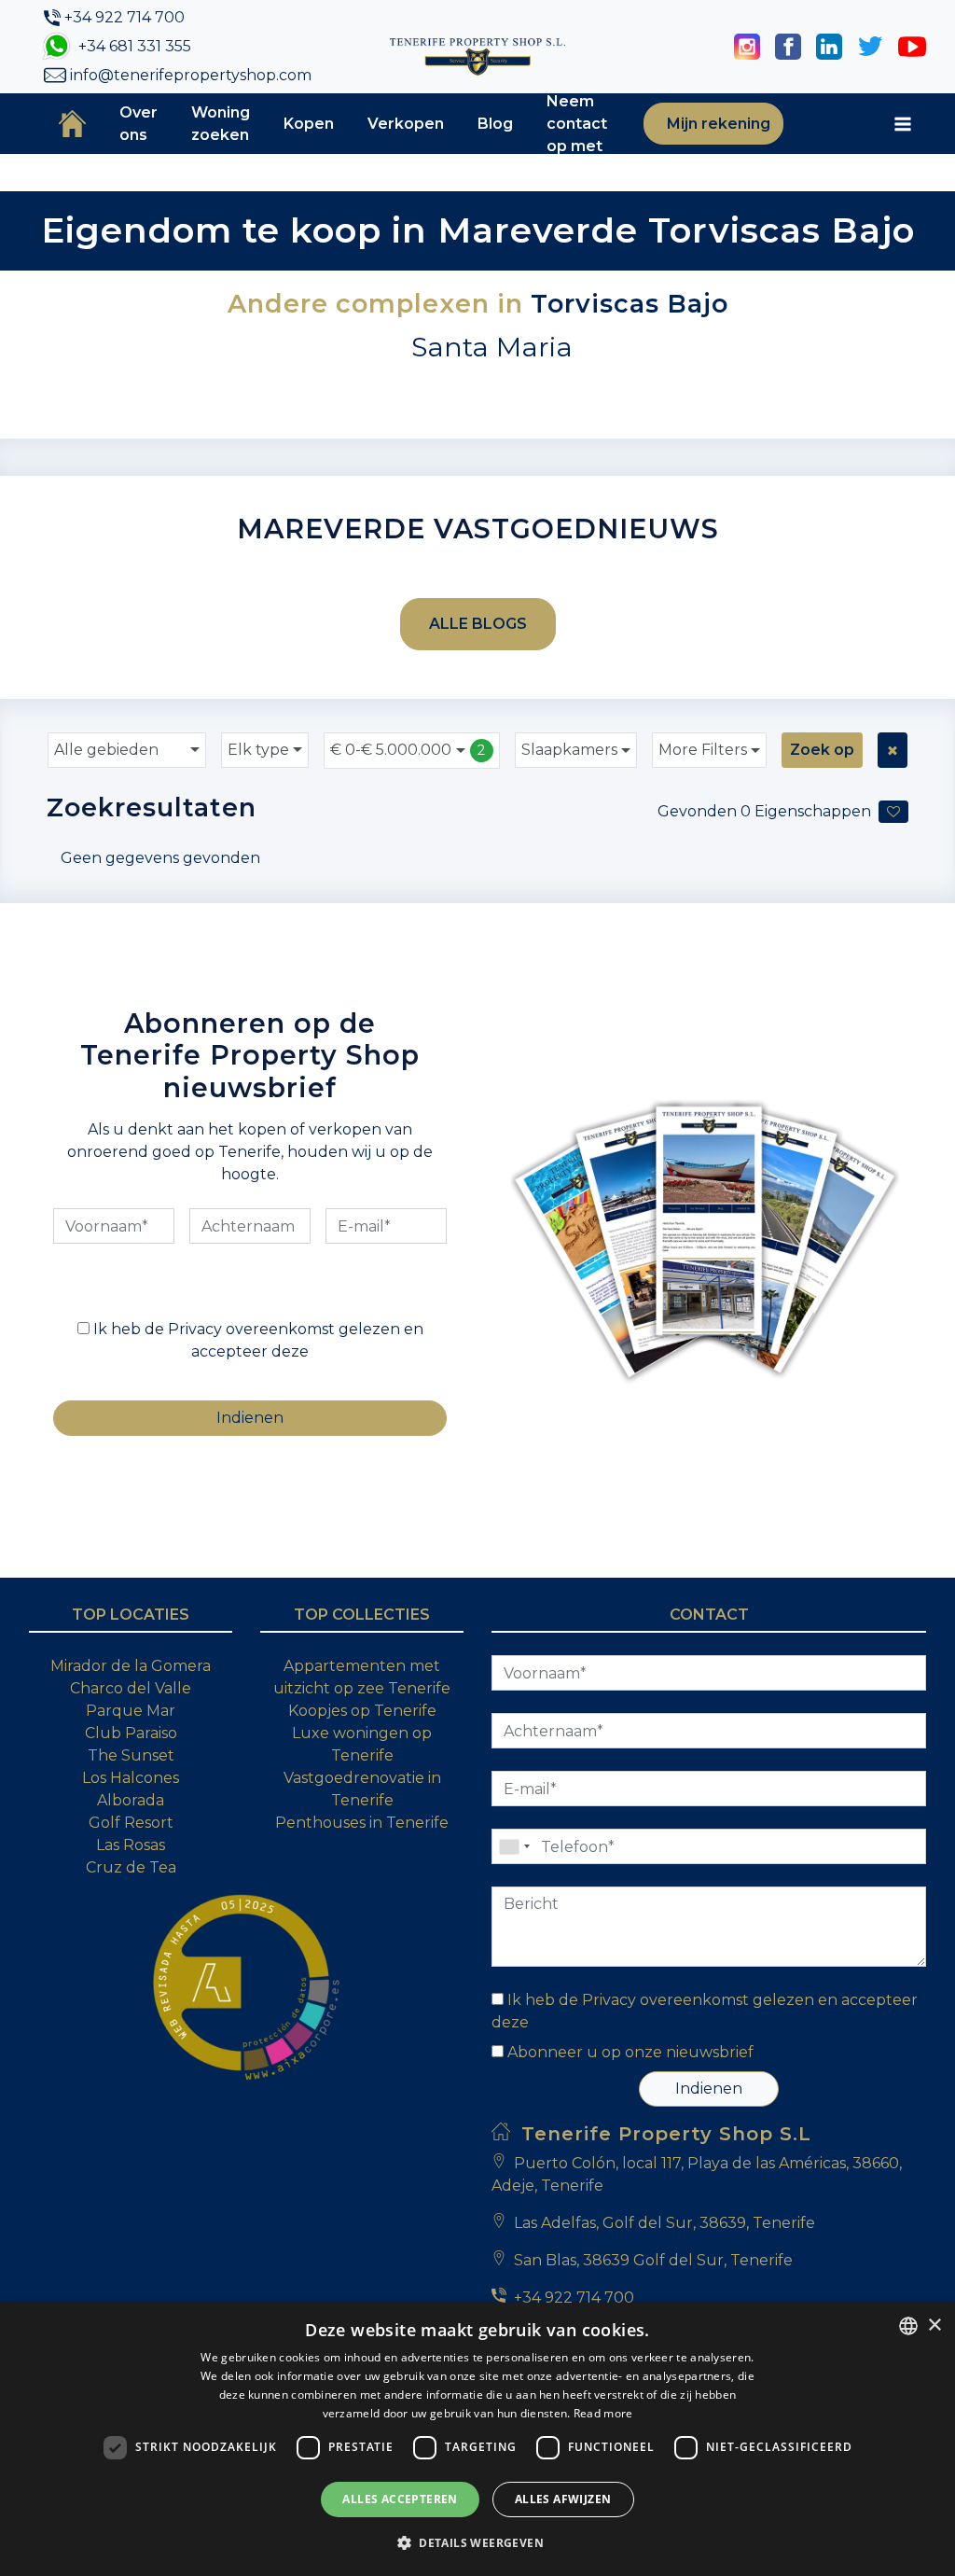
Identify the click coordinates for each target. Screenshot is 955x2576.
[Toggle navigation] (903, 124)
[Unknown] (514, 1846)
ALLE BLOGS (478, 624)
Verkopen (406, 124)
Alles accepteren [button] (400, 2499)
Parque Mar (131, 1711)
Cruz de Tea (131, 1867)
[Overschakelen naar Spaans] (824, 124)
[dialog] (477, 2439)
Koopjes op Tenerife (362, 1711)
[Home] (72, 123)
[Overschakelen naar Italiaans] (854, 124)
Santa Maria (492, 347)
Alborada (131, 1800)
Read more (603, 2413)
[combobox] (127, 750)
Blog (495, 124)
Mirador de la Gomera (131, 1666)
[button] (477, 2542)
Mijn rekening (717, 124)
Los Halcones (131, 1778)
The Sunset (131, 1755)
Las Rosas (131, 1845)
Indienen (709, 2089)
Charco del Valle (131, 1688)
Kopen (309, 124)
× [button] (934, 2325)
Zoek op (822, 750)
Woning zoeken (221, 124)
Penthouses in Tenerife (362, 1823)
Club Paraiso (131, 1733)
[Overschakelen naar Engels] (810, 124)
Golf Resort (131, 1823)
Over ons (138, 124)
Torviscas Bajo (630, 304)
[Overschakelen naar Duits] (869, 124)
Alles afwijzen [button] (563, 2499)
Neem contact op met (577, 124)
